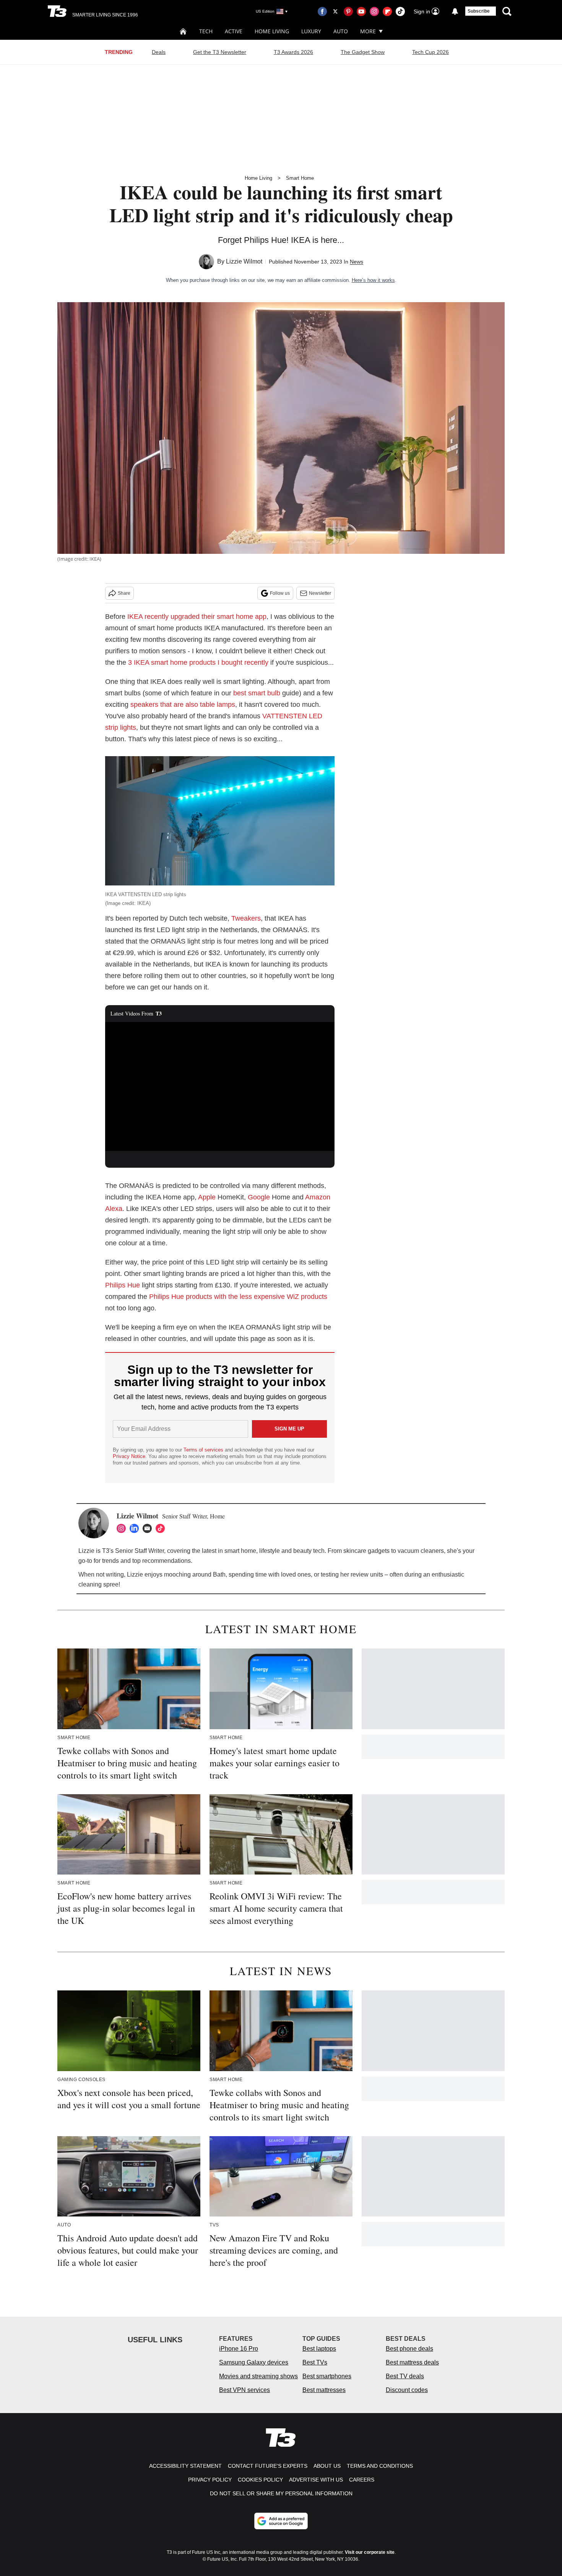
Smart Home (300, 178)
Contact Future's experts (268, 2466)
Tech (206, 31)
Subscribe (479, 11)
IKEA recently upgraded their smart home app (197, 617)
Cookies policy (260, 2480)
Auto (341, 31)
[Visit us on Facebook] (322, 11)
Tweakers (246, 918)
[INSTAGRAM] (123, 1528)
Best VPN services (244, 2390)
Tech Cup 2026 (430, 52)
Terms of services (204, 1450)
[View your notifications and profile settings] (455, 11)
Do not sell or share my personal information (281, 2493)
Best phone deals (409, 2349)
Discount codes (407, 2390)
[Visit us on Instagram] (374, 11)
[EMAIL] (149, 1528)
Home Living (272, 31)
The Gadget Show (363, 52)
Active (234, 31)
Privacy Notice (129, 1456)
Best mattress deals (412, 2362)
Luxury (311, 31)
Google (259, 1197)
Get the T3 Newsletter (220, 52)
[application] (220, 1087)
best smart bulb (257, 693)
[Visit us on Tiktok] (400, 11)
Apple (207, 1197)
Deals (159, 52)
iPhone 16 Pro (239, 2349)
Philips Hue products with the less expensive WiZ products (238, 1297)
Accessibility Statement (185, 2466)
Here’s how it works (373, 280)
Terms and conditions (380, 2466)
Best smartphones (327, 2376)
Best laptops (319, 2349)
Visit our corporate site (370, 2552)
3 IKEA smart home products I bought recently (197, 662)
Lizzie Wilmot (244, 261)
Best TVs (315, 2362)
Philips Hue (123, 1285)
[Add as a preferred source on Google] (281, 2521)
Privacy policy (210, 2480)
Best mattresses (324, 2390)
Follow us (280, 593)
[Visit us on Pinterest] (348, 11)
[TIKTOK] (162, 1528)
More (368, 31)
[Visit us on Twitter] (335, 11)
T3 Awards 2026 (293, 52)
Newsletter (320, 593)
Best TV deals (405, 2376)
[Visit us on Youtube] (361, 11)
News (357, 262)
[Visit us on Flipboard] (387, 11)
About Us (327, 2466)
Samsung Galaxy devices (254, 2362)
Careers (362, 2480)
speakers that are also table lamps (183, 705)
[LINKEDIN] (136, 1528)
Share (124, 593)
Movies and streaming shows (258, 2376)
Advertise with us (316, 2480)
